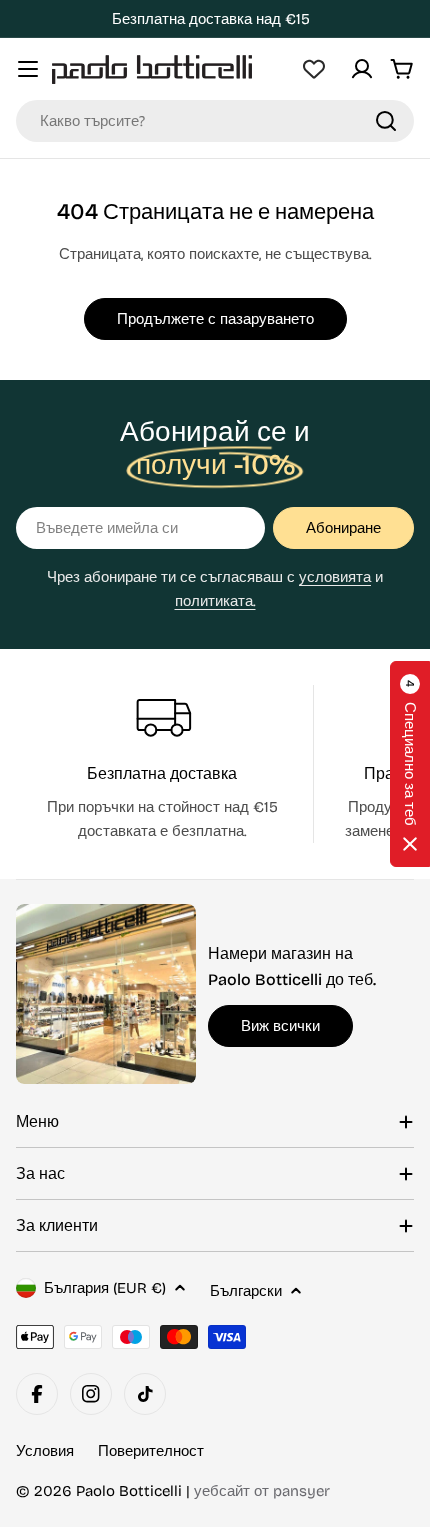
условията (335, 577)
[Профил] (362, 69)
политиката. (215, 601)
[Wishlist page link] (314, 69)
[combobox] (215, 121)
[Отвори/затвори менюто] (28, 69)
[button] (410, 764)
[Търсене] (386, 121)
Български (246, 1291)
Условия (45, 1451)
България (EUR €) (105, 1288)
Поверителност (151, 1451)
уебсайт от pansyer (262, 1491)
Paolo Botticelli (129, 1491)
